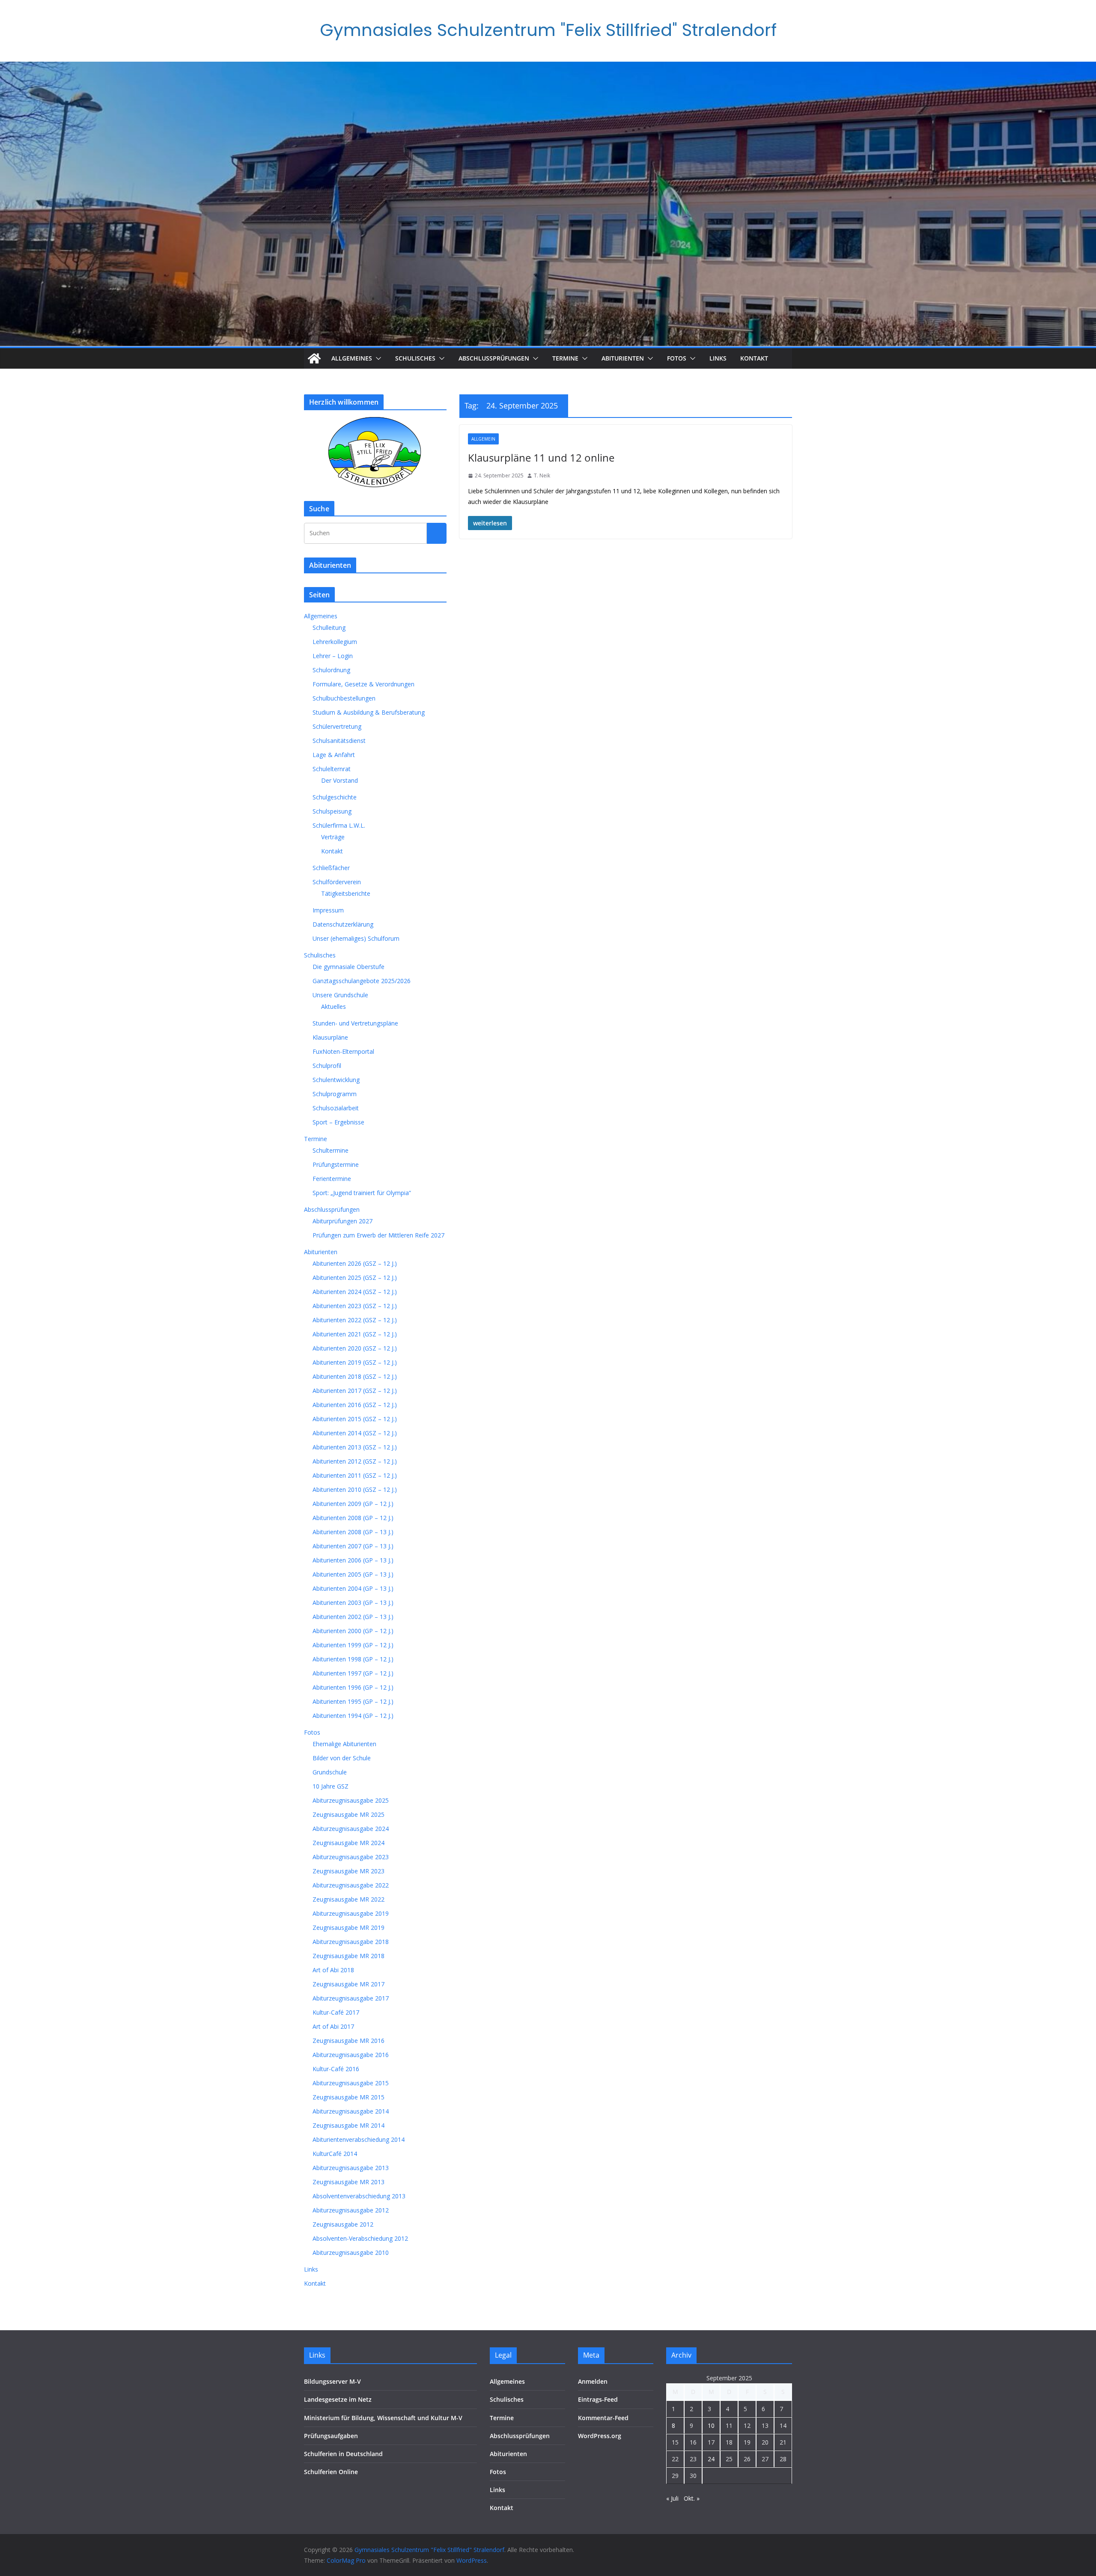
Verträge (333, 837)
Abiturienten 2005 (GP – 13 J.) (353, 1574)
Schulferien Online (331, 2472)
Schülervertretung (337, 726)
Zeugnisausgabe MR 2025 (348, 1814)
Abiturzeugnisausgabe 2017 (351, 1998)
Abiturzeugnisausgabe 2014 (351, 2111)
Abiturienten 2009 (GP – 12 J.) (353, 1504)
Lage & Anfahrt (334, 755)
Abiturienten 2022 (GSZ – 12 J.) (355, 1320)
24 (711, 2459)
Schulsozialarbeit (336, 1108)
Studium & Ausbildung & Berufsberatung (369, 712)
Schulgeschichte (335, 797)
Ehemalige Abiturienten (344, 1744)
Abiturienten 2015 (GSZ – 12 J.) (355, 1419)
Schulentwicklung (336, 1080)
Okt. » (692, 2498)
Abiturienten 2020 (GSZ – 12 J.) (355, 1348)
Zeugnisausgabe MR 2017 (348, 1984)
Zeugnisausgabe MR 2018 (348, 1956)
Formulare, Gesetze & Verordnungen (363, 684)
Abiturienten (623, 358)
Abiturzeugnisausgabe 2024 (351, 1829)
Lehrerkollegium (335, 642)
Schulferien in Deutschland (343, 2454)
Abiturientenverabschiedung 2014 (359, 2139)
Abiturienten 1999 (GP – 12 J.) (353, 1645)
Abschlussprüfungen (494, 358)
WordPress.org (600, 2436)
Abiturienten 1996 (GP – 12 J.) (353, 1687)
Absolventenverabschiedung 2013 (359, 2196)
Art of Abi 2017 (333, 2026)
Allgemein (483, 439)
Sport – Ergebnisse (338, 1122)
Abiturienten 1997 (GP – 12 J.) (353, 1673)
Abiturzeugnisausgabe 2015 (351, 2083)
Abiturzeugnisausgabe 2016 (351, 2055)
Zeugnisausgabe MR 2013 (348, 2182)
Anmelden (593, 2381)
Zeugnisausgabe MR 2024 (348, 1843)
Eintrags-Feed (598, 2399)
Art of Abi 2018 (333, 1970)
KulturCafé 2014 (335, 2154)
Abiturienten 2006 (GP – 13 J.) (353, 1560)
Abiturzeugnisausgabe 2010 (351, 2253)
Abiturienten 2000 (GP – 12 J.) (353, 1631)
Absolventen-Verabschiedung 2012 (360, 2238)
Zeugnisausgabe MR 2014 (348, 2125)
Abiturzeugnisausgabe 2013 (351, 2168)
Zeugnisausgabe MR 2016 (348, 2041)
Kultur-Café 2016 (336, 2069)
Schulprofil (327, 1066)
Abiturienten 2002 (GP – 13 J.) (353, 1617)
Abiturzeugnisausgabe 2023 (351, 1857)
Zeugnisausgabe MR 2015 (348, 2097)
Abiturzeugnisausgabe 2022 (351, 1885)
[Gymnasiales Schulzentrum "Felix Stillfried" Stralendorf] (314, 358)
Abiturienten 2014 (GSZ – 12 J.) (355, 1433)
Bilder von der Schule (342, 1758)
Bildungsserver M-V (332, 2381)
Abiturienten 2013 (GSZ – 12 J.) (355, 1447)
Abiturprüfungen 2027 (342, 1221)
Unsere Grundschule (340, 995)
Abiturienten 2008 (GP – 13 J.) (353, 1532)
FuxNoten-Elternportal (343, 1051)
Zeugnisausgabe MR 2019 (348, 1928)
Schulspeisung (332, 811)
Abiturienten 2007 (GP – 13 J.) (353, 1546)
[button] (377, 358)
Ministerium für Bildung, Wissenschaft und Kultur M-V (383, 2418)
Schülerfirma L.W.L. (339, 825)
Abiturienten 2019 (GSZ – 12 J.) (355, 1362)
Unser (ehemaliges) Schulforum (356, 938)
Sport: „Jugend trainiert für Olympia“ (362, 1193)
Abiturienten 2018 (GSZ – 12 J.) (355, 1376)
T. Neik (542, 476)
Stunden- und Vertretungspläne (355, 1023)
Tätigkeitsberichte (346, 893)
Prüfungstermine (336, 1164)
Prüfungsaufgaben (331, 2436)
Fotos (677, 358)
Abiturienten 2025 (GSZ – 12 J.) (355, 1278)
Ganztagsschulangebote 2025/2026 (362, 981)
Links (718, 358)
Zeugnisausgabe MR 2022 (348, 1899)
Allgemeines (352, 358)
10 (711, 2425)
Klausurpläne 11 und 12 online (541, 458)
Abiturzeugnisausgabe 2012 (351, 2210)
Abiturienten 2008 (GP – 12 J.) (353, 1518)
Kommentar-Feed (603, 2418)
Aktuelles (334, 1006)
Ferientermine (332, 1179)
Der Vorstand (340, 780)
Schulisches (415, 358)
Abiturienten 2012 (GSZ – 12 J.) (355, 1461)
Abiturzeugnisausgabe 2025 (351, 1800)
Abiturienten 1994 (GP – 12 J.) (353, 1716)
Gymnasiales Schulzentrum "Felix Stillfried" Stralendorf (548, 30)
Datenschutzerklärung (343, 924)
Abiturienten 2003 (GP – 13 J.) (353, 1603)
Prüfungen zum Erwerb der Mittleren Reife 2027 (378, 1235)
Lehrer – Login (333, 656)
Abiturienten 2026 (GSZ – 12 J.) (355, 1263)
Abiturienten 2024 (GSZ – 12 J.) (355, 1292)
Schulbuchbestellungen (344, 698)
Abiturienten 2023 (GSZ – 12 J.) (355, 1306)
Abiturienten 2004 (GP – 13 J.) (353, 1588)
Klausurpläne (330, 1037)
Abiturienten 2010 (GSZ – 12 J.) (355, 1489)
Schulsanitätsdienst (339, 741)
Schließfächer (331, 868)
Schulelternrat (332, 769)
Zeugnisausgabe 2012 (343, 2224)
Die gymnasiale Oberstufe (348, 967)
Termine (565, 358)
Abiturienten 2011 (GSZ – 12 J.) (355, 1475)
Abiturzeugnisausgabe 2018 (351, 1942)
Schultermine (331, 1150)
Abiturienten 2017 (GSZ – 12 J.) (355, 1391)
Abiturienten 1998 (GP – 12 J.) (353, 1659)
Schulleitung (329, 628)
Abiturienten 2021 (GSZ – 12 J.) (355, 1334)
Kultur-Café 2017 (336, 2012)
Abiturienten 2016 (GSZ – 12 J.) (355, 1405)
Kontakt (754, 358)
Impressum (328, 910)
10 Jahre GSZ (331, 1786)
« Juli (672, 2498)
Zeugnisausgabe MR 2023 (348, 1871)
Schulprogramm (335, 1094)
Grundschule (330, 1772)
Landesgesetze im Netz (338, 2399)
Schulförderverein (337, 882)
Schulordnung (331, 670)
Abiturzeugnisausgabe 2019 (351, 1913)
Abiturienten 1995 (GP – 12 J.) (353, 1701)
